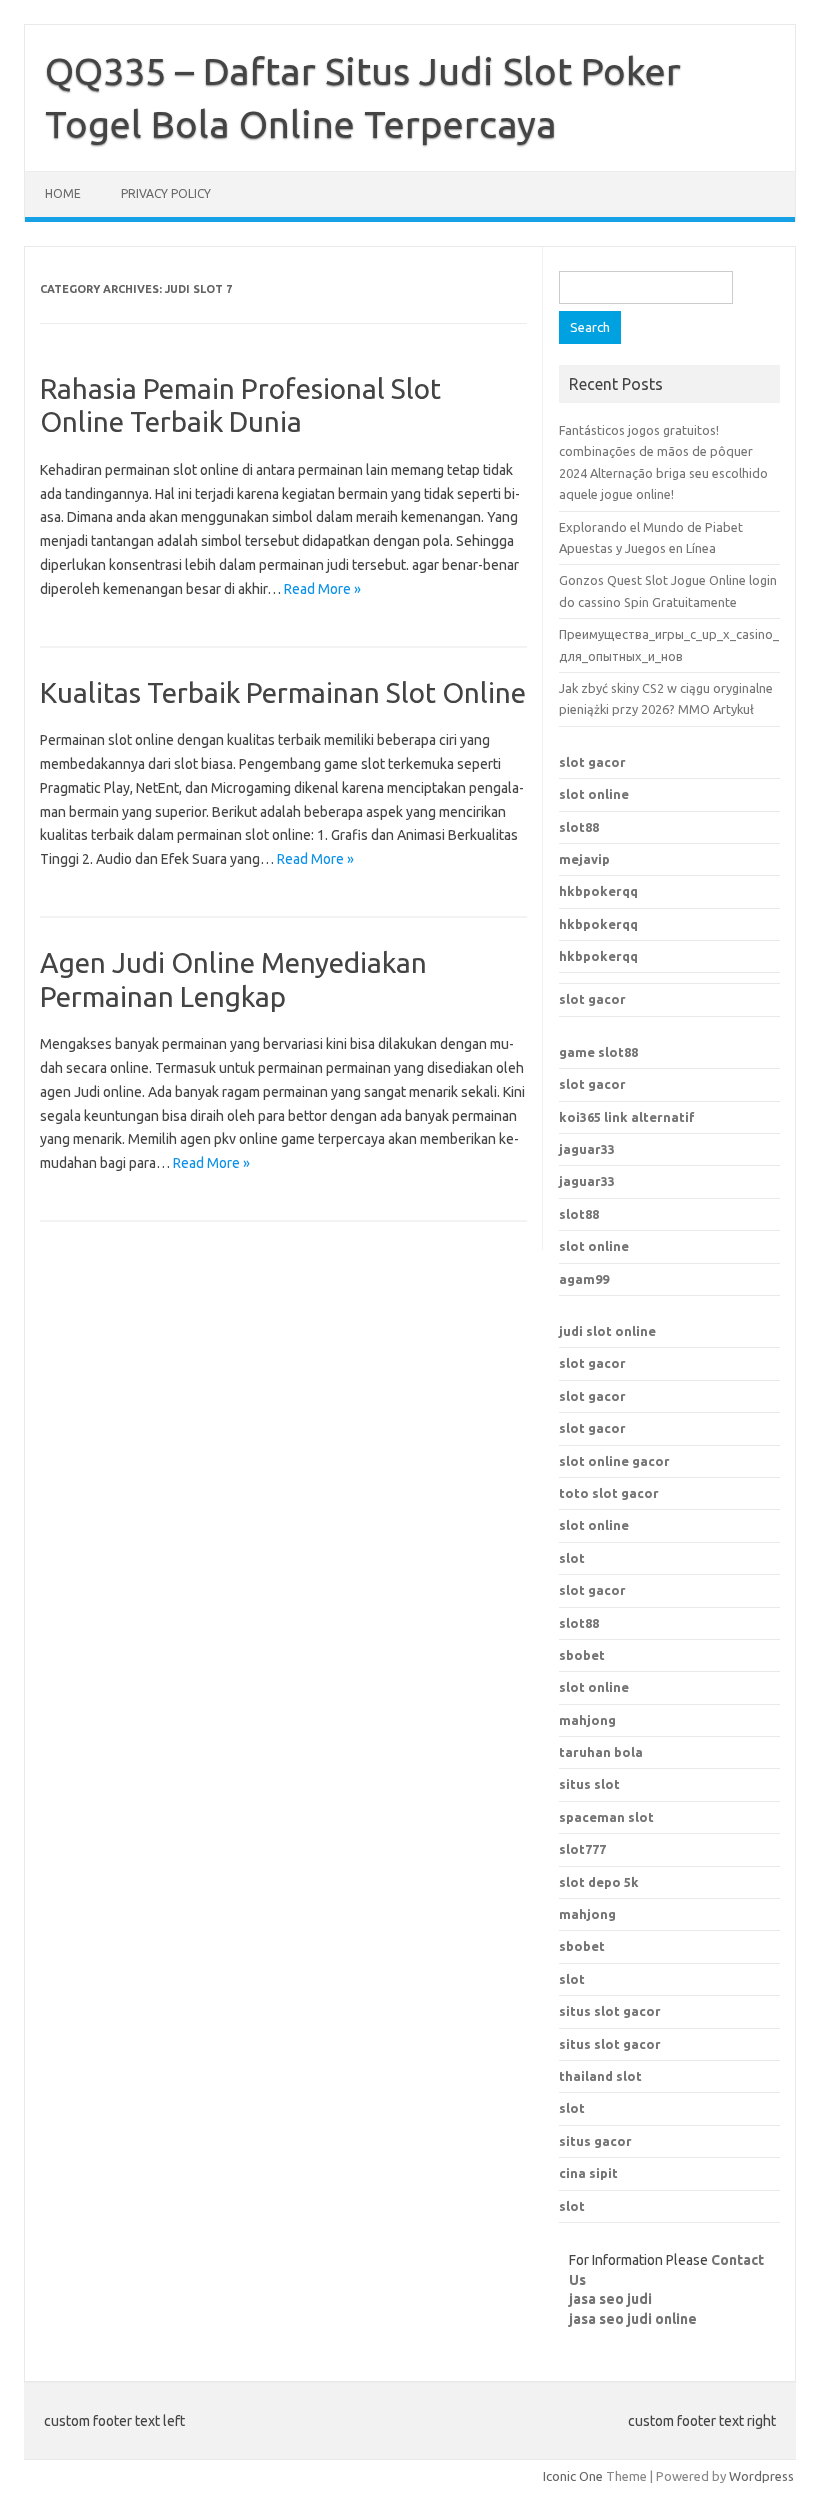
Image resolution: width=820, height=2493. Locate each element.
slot (572, 1558)
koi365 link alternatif (627, 1117)
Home (63, 193)
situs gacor (595, 2141)
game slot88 (598, 1052)
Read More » (322, 589)
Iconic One (573, 2476)
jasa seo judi (610, 2299)
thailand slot (600, 2076)
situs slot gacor (610, 2011)
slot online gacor (614, 1461)
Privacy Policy (166, 193)
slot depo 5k (599, 1882)
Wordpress (761, 2476)
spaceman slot (606, 1817)
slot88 (579, 827)
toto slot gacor (609, 1493)
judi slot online (607, 1331)
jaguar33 (587, 1149)
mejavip (584, 859)
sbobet (582, 1946)
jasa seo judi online (633, 2319)
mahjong (587, 1914)
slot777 (582, 1849)
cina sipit (588, 2173)
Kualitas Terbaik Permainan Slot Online (283, 692)
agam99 (584, 1279)
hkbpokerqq (598, 891)
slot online (594, 794)
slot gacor (592, 762)
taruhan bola (601, 1752)
